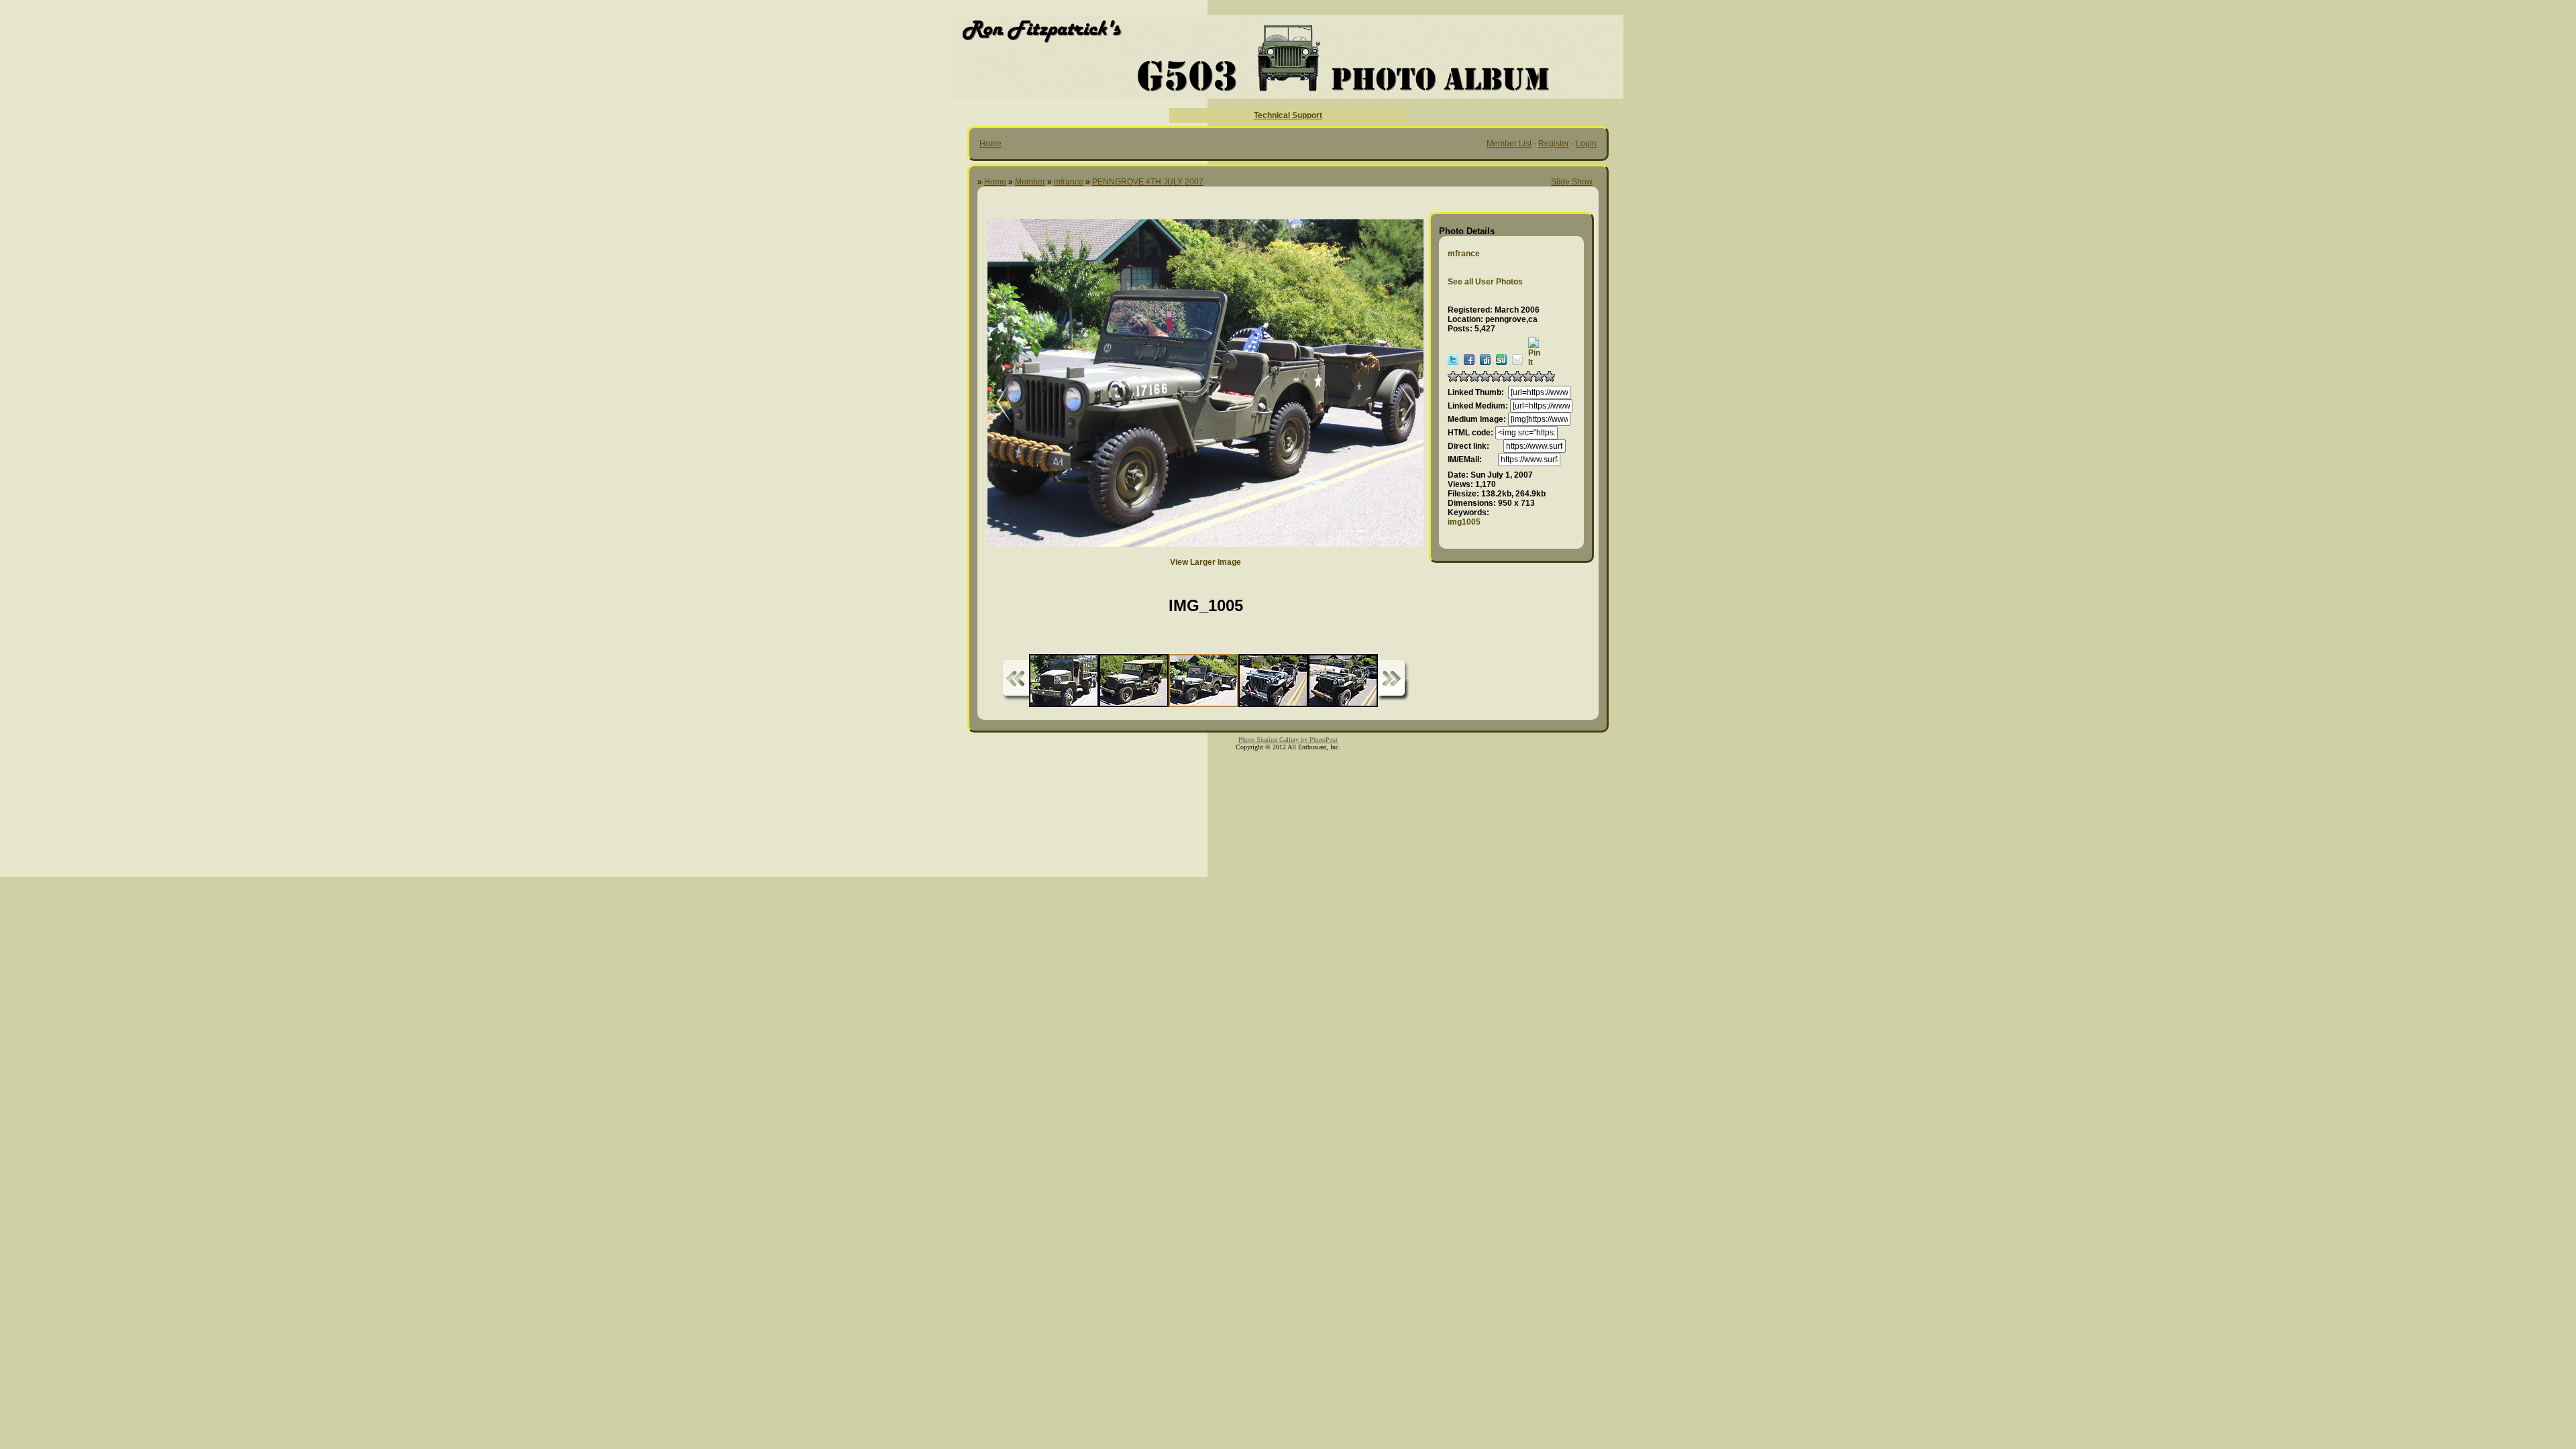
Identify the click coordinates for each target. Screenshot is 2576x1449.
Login (1586, 144)
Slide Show (1572, 182)
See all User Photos (1485, 282)
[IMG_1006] (994, 404)
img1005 (1464, 522)
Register (1554, 144)
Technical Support (1288, 115)
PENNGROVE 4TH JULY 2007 (1148, 182)
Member (1030, 182)
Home (990, 144)
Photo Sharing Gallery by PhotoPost (1288, 740)
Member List (1509, 144)
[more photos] (1016, 681)
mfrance (1069, 182)
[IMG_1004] (1400, 404)
